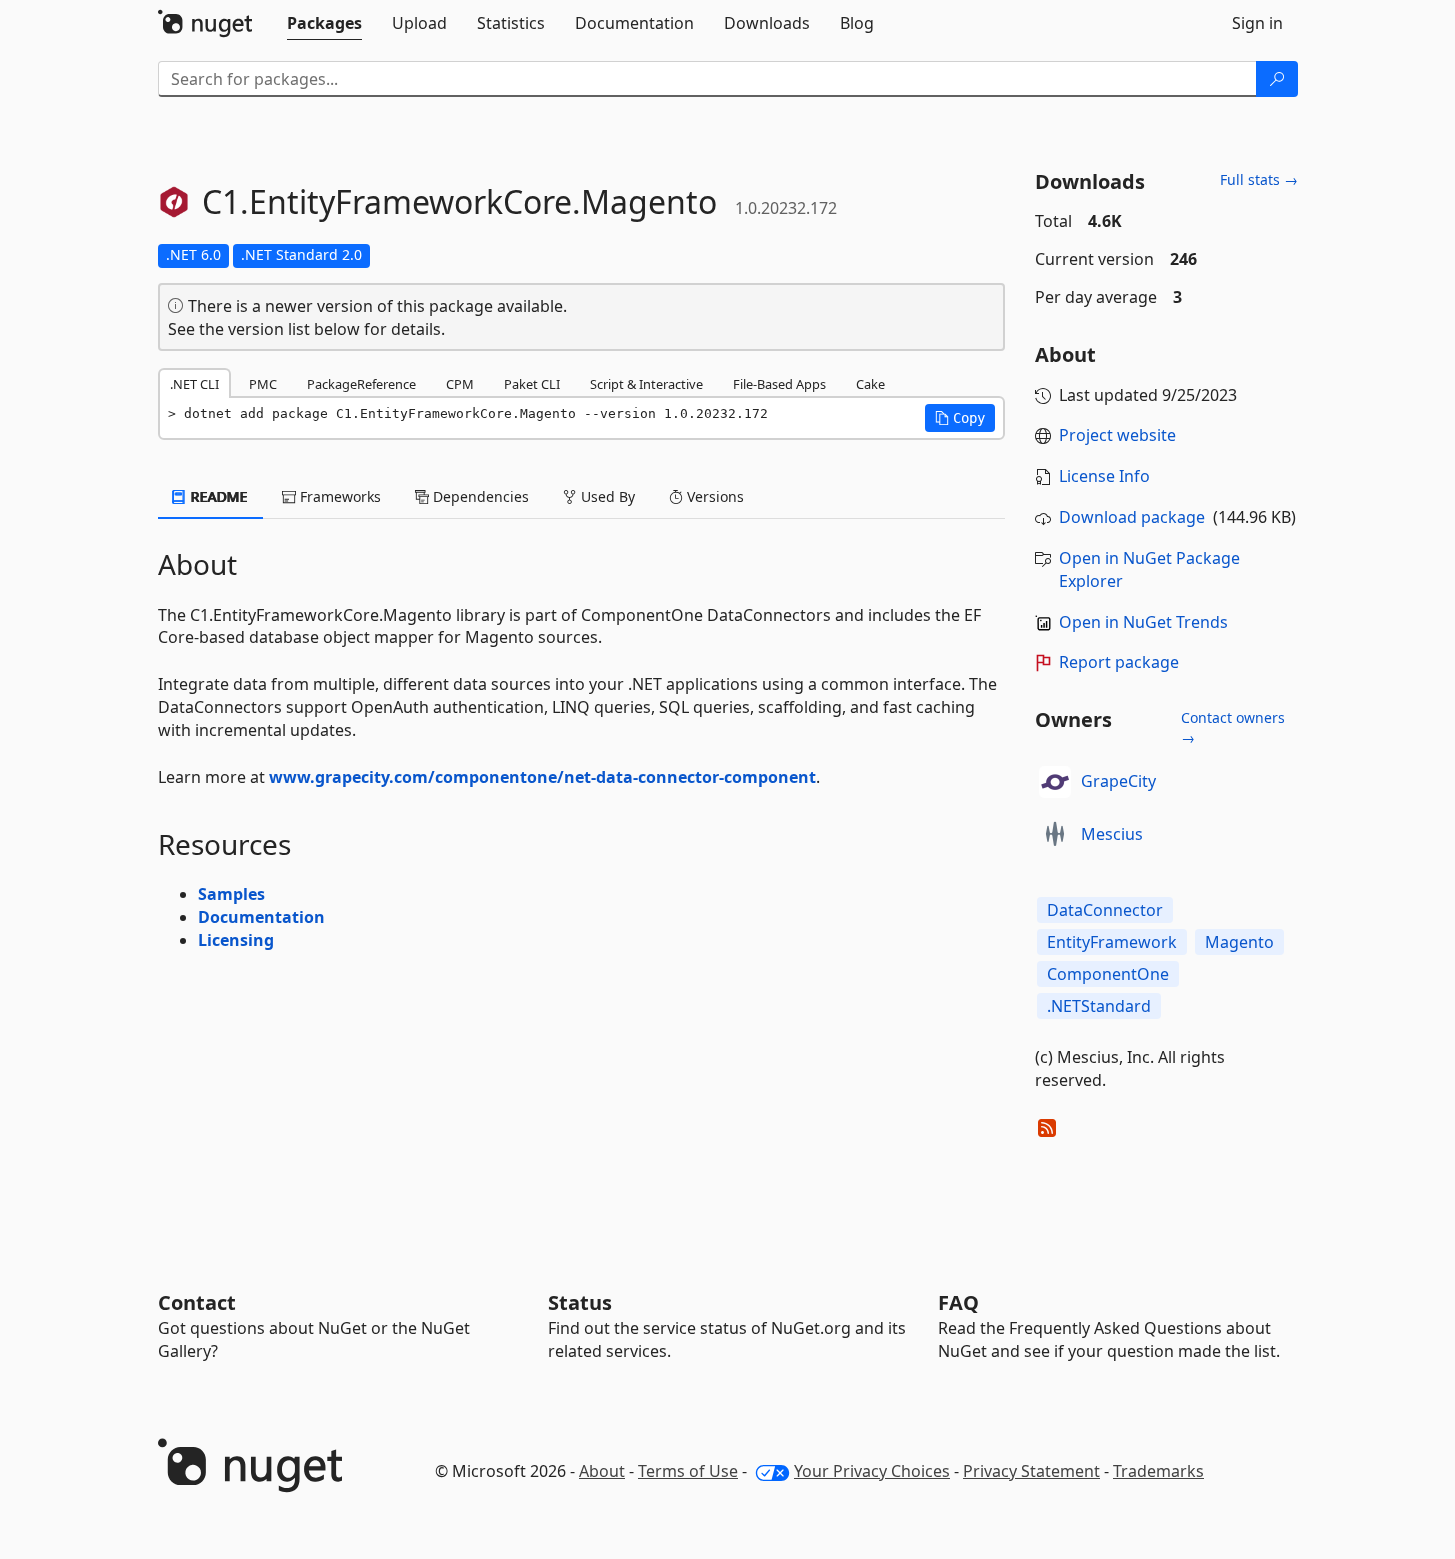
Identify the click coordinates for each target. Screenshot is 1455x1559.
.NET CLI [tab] (194, 384)
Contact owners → (1233, 727)
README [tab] (217, 496)
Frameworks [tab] (338, 496)
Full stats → (1259, 179)
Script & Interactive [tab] (646, 384)
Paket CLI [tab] (532, 384)
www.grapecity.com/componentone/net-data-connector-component (542, 777)
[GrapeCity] (1055, 782)
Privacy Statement (1031, 1471)
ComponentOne (1108, 974)
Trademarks (1158, 1471)
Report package (1119, 662)
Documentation (261, 917)
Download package (1132, 517)
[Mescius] (1055, 835)
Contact (197, 1302)
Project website (1117, 435)
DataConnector (1105, 910)
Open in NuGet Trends (1143, 622)
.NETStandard (1099, 1006)
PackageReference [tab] (361, 384)
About (602, 1471)
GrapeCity (1118, 781)
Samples (231, 894)
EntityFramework (1112, 942)
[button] (960, 418)
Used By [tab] (606, 496)
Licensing (236, 940)
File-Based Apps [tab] (779, 384)
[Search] (1277, 79)
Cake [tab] (870, 384)
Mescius (1112, 834)
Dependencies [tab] (479, 496)
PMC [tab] (263, 384)
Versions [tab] (713, 496)
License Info (1104, 476)
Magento (1239, 942)
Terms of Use (688, 1471)
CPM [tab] (460, 384)
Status (580, 1302)
